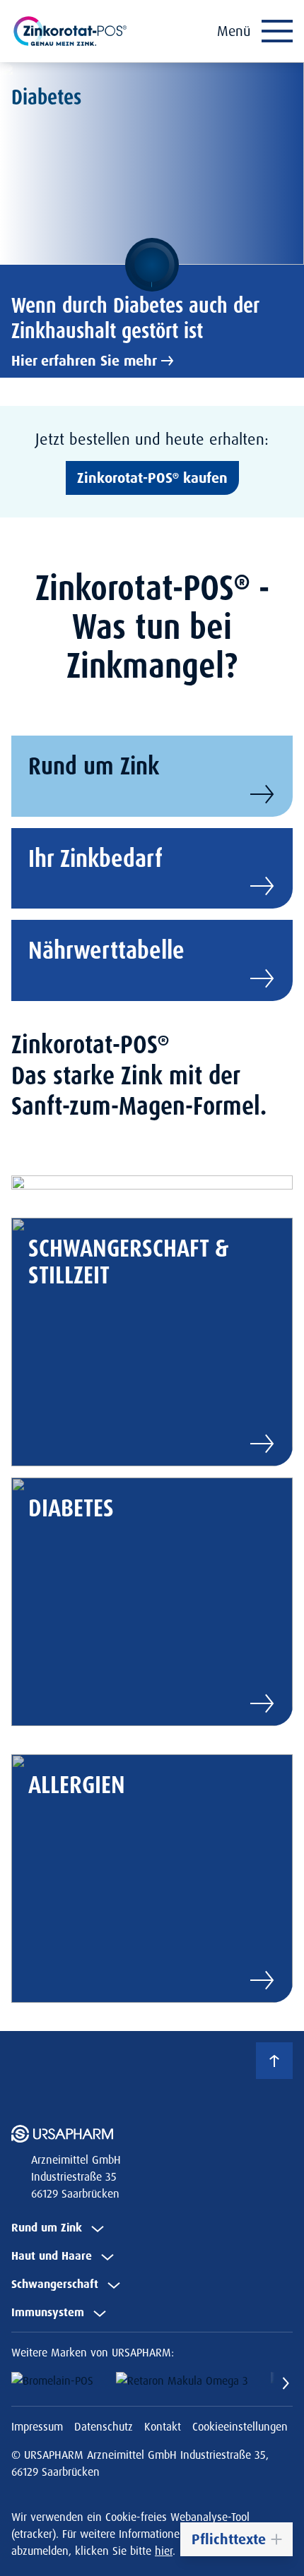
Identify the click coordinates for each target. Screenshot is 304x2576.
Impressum (37, 2426)
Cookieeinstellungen (240, 2426)
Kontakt (163, 2426)
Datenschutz (104, 2426)
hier (164, 2551)
